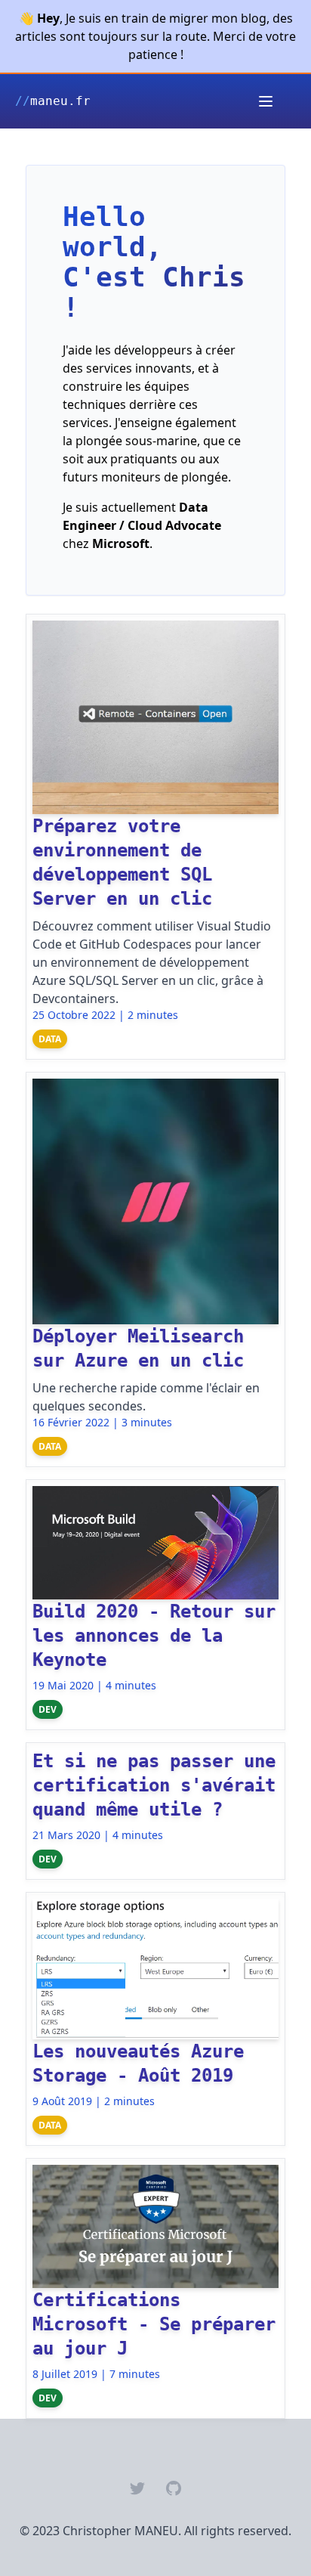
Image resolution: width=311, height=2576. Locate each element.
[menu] (266, 101)
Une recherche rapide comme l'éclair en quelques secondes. (146, 1397)
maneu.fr (53, 101)
